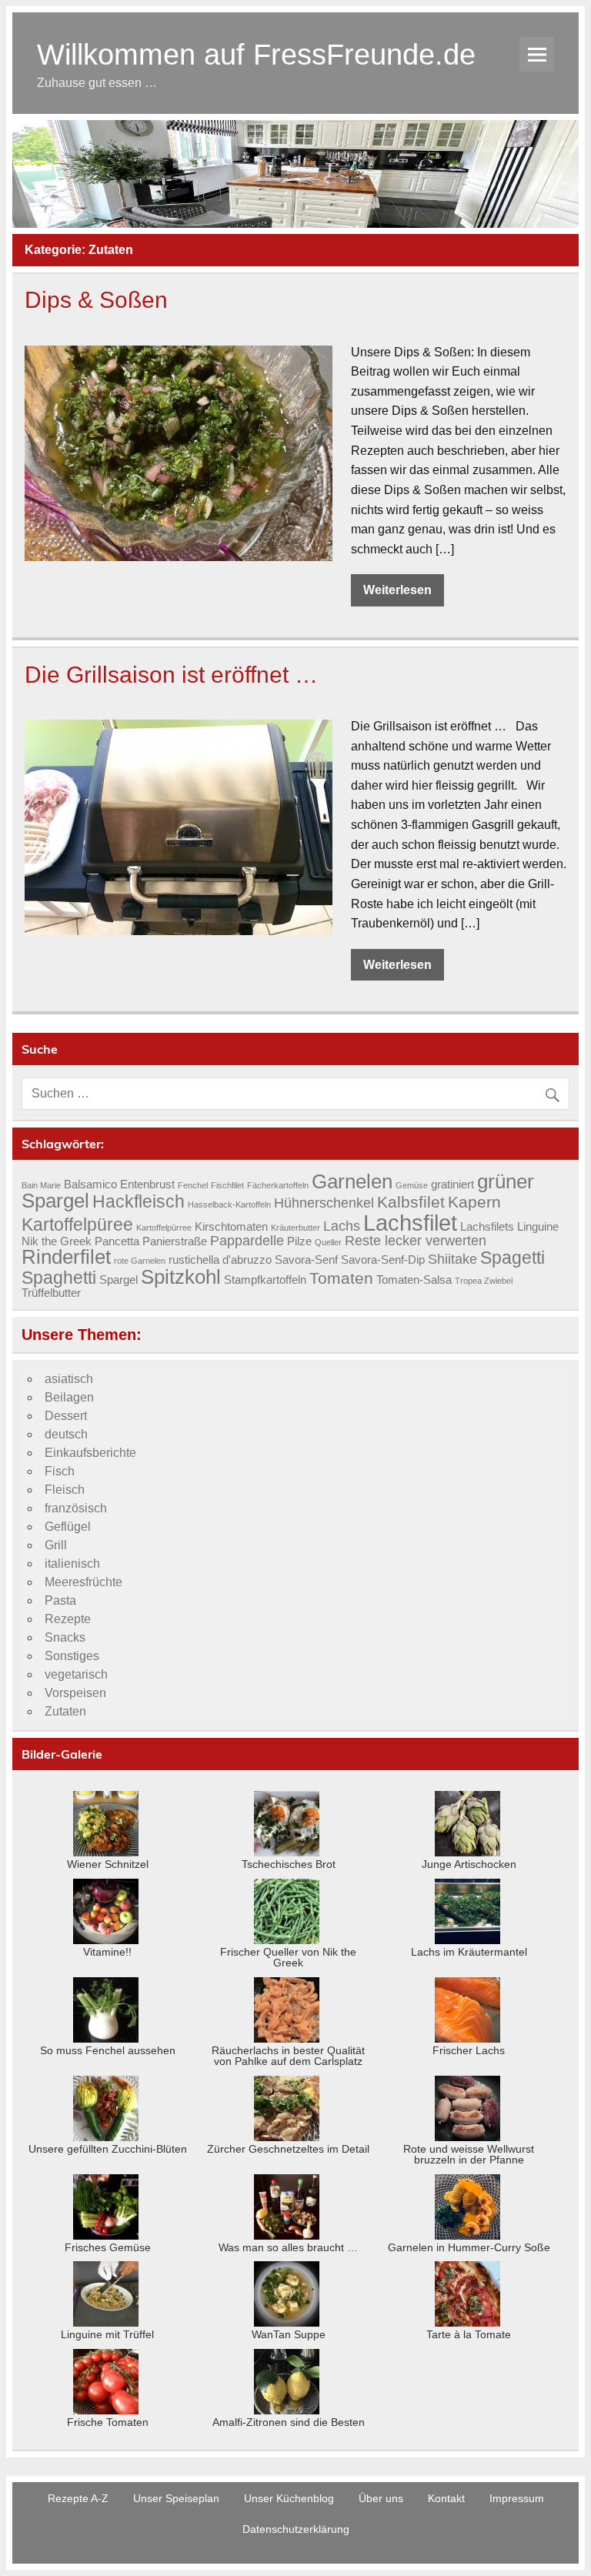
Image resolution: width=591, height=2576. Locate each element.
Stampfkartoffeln (265, 1280)
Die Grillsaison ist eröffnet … (171, 674)
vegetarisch (76, 1674)
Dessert (66, 1416)
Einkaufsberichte (90, 1453)
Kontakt (446, 2498)
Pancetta (117, 1241)
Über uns (381, 2498)
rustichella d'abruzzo (220, 1260)
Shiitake (452, 1259)
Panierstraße (175, 1241)
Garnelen (352, 1181)
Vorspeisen (75, 1693)
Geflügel (68, 1527)
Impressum (517, 2498)
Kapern (474, 1202)
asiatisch (69, 1379)
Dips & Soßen (96, 299)
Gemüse (412, 1185)
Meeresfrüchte (83, 1582)
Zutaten (65, 1711)
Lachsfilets (487, 1227)
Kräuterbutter (295, 1228)
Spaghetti (59, 1278)
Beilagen (69, 1397)
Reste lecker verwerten (416, 1240)
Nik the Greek (57, 1241)
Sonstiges (72, 1656)
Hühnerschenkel (324, 1203)
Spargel (119, 1280)
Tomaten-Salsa (414, 1280)
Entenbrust (147, 1184)
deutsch (66, 1434)
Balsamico (90, 1184)
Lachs (342, 1226)
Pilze (299, 1241)
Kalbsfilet (411, 1202)
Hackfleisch (139, 1201)
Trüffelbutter (51, 1293)
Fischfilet (227, 1185)
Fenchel (193, 1185)
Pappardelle (247, 1240)
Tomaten (341, 1278)
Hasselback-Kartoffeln (229, 1204)
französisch (76, 1508)
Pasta (60, 1600)
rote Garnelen (140, 1261)
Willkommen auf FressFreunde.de (256, 54)
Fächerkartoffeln (278, 1185)
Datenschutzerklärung (296, 2529)
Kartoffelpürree (164, 1228)
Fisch (60, 1471)
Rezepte (68, 1619)
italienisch (72, 1564)
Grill (56, 1545)
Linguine (538, 1227)
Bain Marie (41, 1185)
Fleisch (65, 1490)
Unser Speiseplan (176, 2498)
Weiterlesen (397, 590)
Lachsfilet (410, 1223)
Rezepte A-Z (78, 2498)
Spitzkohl (181, 1277)
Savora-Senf (306, 1260)
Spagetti (513, 1258)
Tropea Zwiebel (484, 1281)
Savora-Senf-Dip (383, 1260)
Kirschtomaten (231, 1227)
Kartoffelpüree (77, 1225)
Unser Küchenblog (289, 2498)
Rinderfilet (66, 1257)
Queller (328, 1242)
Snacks (65, 1637)
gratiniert (452, 1184)
